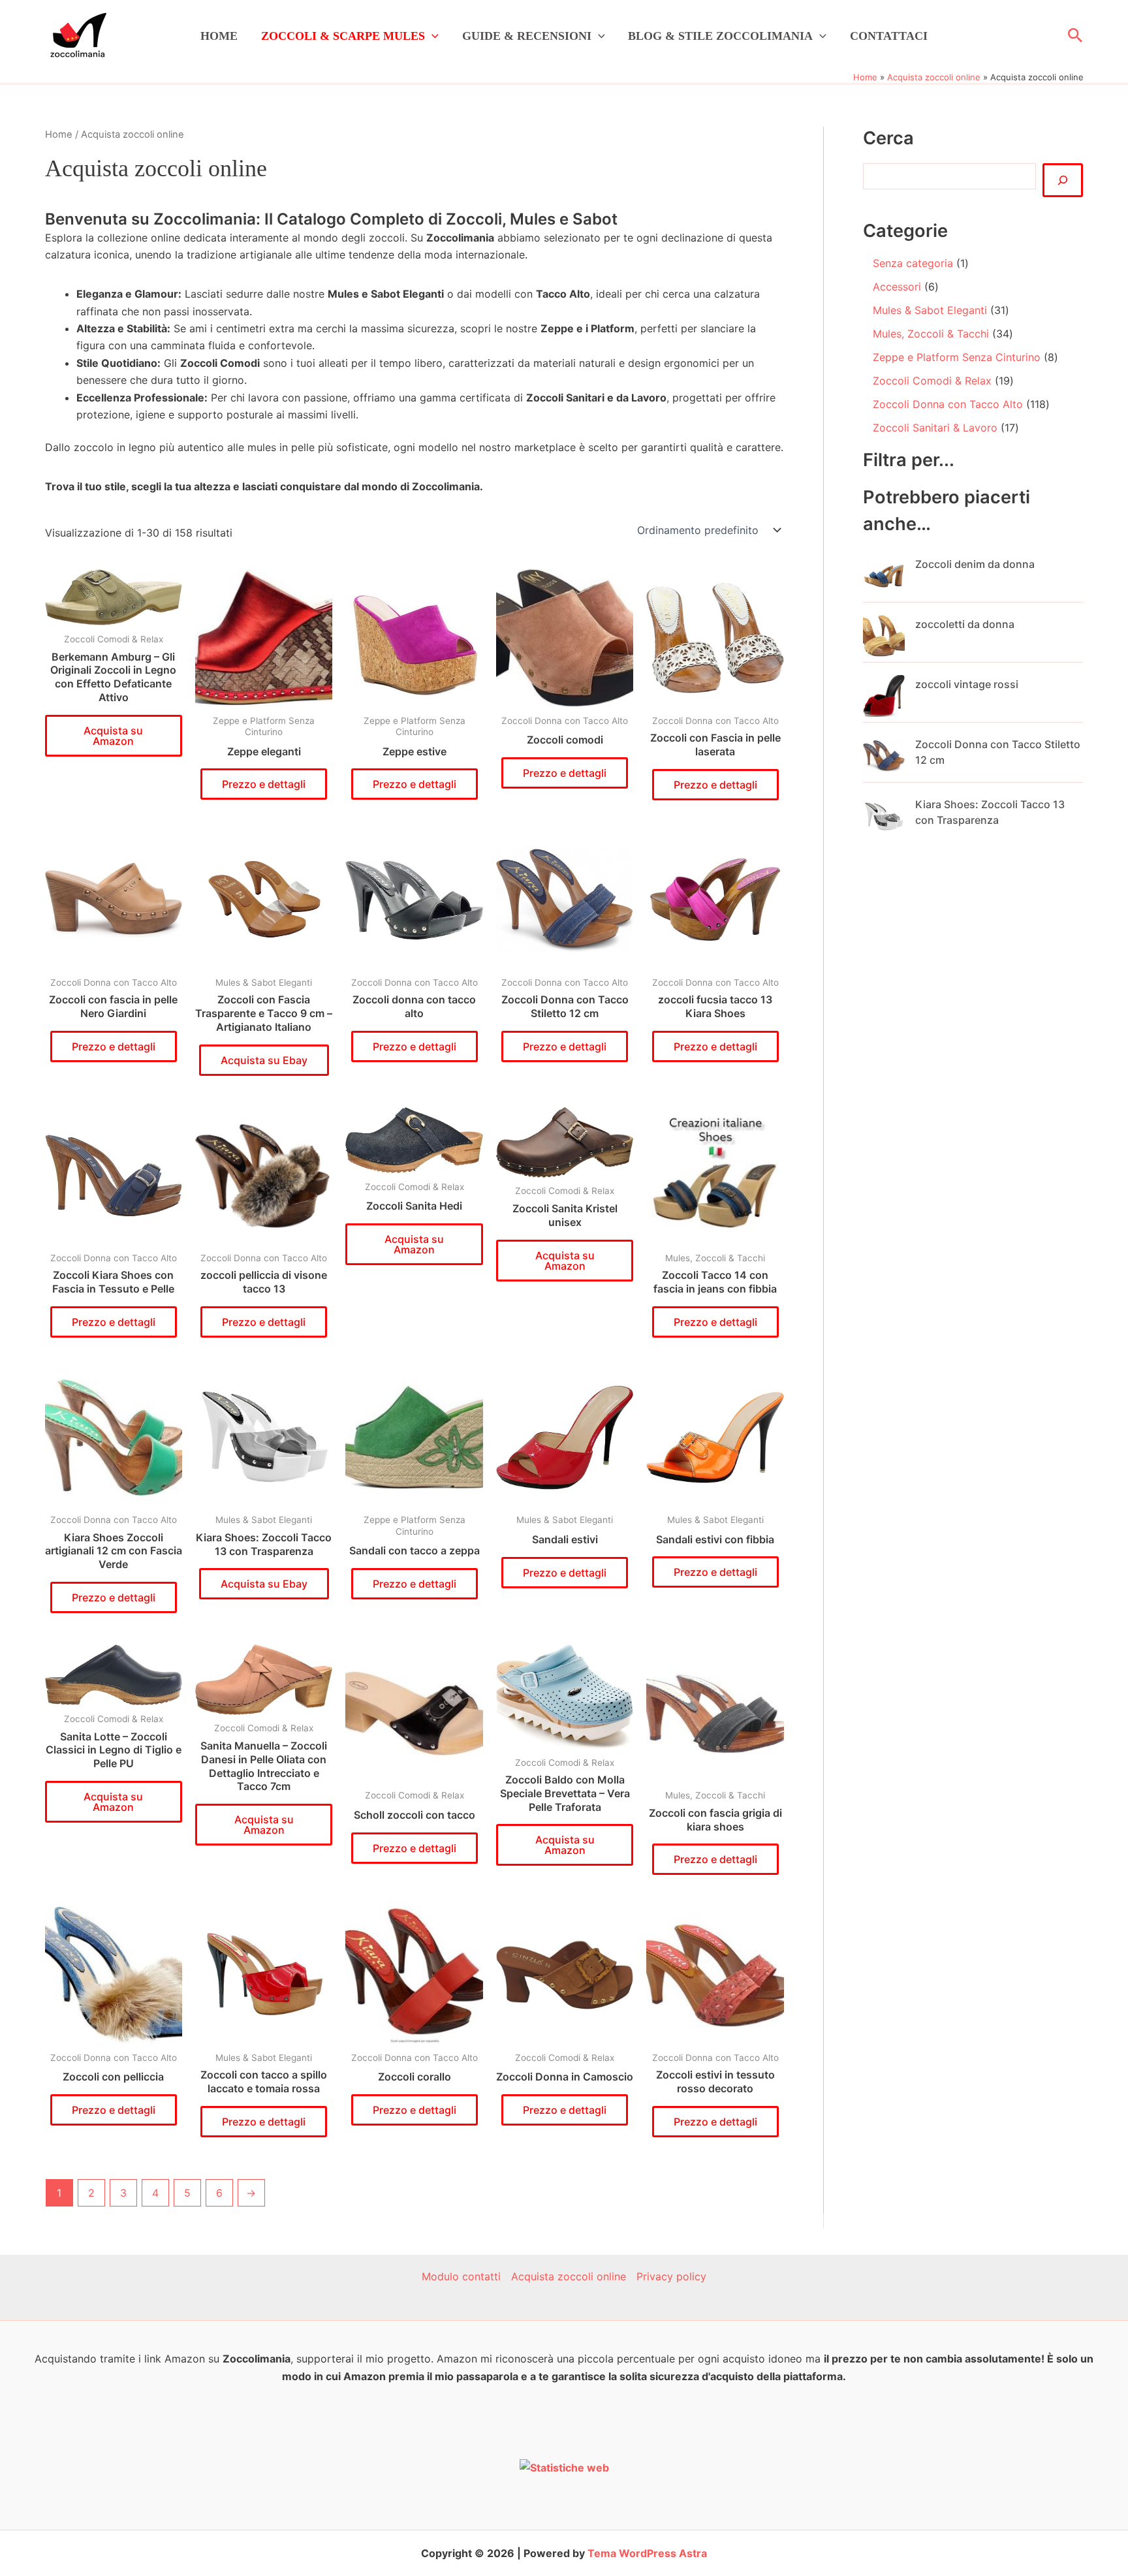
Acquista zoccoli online (569, 2276)
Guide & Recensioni (527, 36)
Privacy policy (671, 2276)
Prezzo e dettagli (264, 784)
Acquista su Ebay (264, 1060)
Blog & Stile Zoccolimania (720, 36)
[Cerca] (1063, 180)
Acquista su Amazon (113, 736)
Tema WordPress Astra (647, 2553)
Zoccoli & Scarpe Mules (343, 36)
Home (219, 36)
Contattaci (889, 36)
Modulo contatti (461, 2276)
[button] (432, 36)
